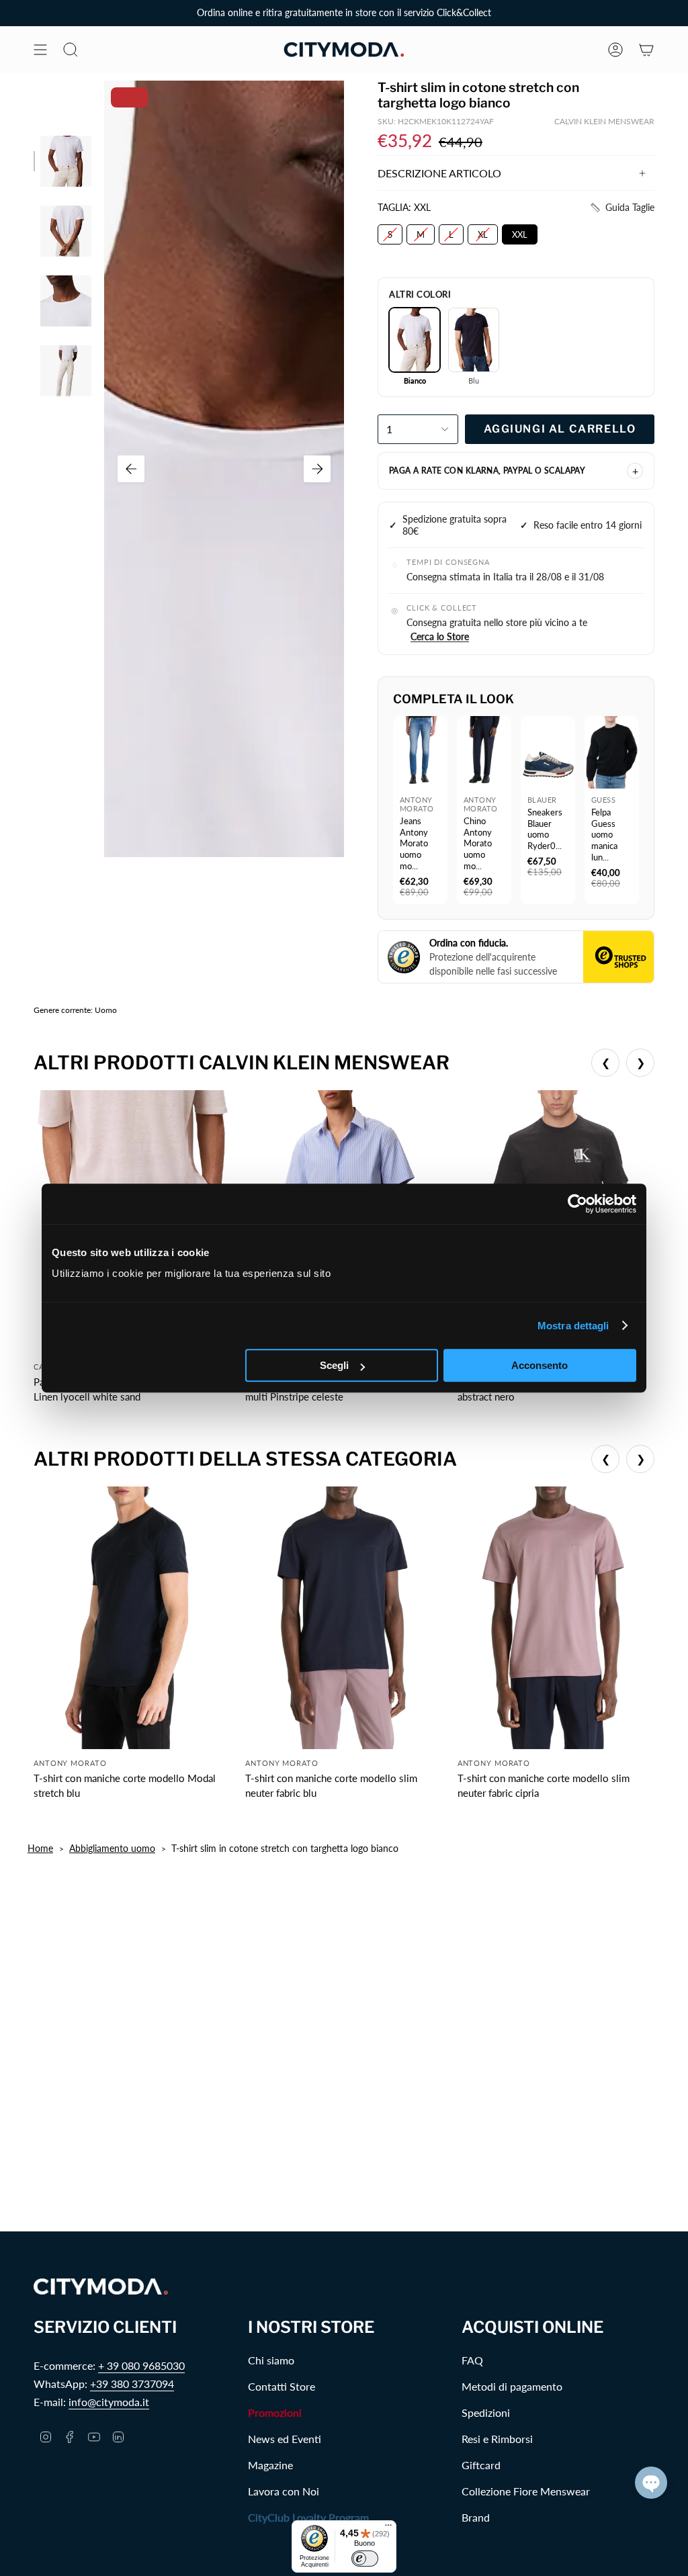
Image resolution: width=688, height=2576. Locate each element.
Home (40, 1848)
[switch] (365, 2559)
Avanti (317, 469)
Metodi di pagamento (512, 2386)
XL (483, 232)
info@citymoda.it (109, 2402)
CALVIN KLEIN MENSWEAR (604, 121)
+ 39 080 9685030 (141, 2365)
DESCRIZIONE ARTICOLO (439, 173)
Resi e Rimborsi (497, 2439)
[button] (622, 208)
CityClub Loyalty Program (308, 2517)
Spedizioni (486, 2412)
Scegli (334, 1365)
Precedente (131, 469)
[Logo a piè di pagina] (101, 2287)
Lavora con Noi (284, 2491)
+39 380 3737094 (132, 2384)
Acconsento (540, 1365)
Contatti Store (282, 2386)
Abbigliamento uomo (112, 1848)
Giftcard (481, 2465)
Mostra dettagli (573, 1326)
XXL (520, 232)
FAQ (472, 2360)
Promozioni (275, 2412)
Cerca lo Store (440, 636)
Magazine (270, 2465)
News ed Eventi (285, 2439)
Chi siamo (271, 2360)
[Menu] (388, 2528)
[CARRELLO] (646, 50)
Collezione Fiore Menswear (526, 2491)
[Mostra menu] (40, 50)
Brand (476, 2517)
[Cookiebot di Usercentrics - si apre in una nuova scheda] (577, 1204)
